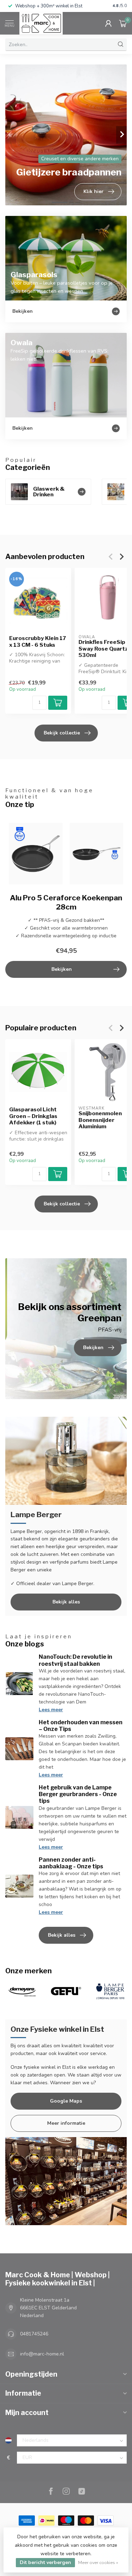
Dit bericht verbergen (45, 2562)
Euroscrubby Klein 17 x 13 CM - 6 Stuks (38, 642)
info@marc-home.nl (42, 2354)
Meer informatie (66, 2123)
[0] (123, 23)
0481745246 (34, 2334)
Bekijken (62, 969)
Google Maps (66, 2101)
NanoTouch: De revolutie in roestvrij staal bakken (76, 1660)
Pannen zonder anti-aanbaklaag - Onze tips (71, 1863)
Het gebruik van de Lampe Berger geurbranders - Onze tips (78, 1794)
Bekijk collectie (62, 733)
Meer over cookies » (98, 2562)
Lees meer (51, 1710)
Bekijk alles (66, 1602)
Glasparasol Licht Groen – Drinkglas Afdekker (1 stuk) (33, 1116)
